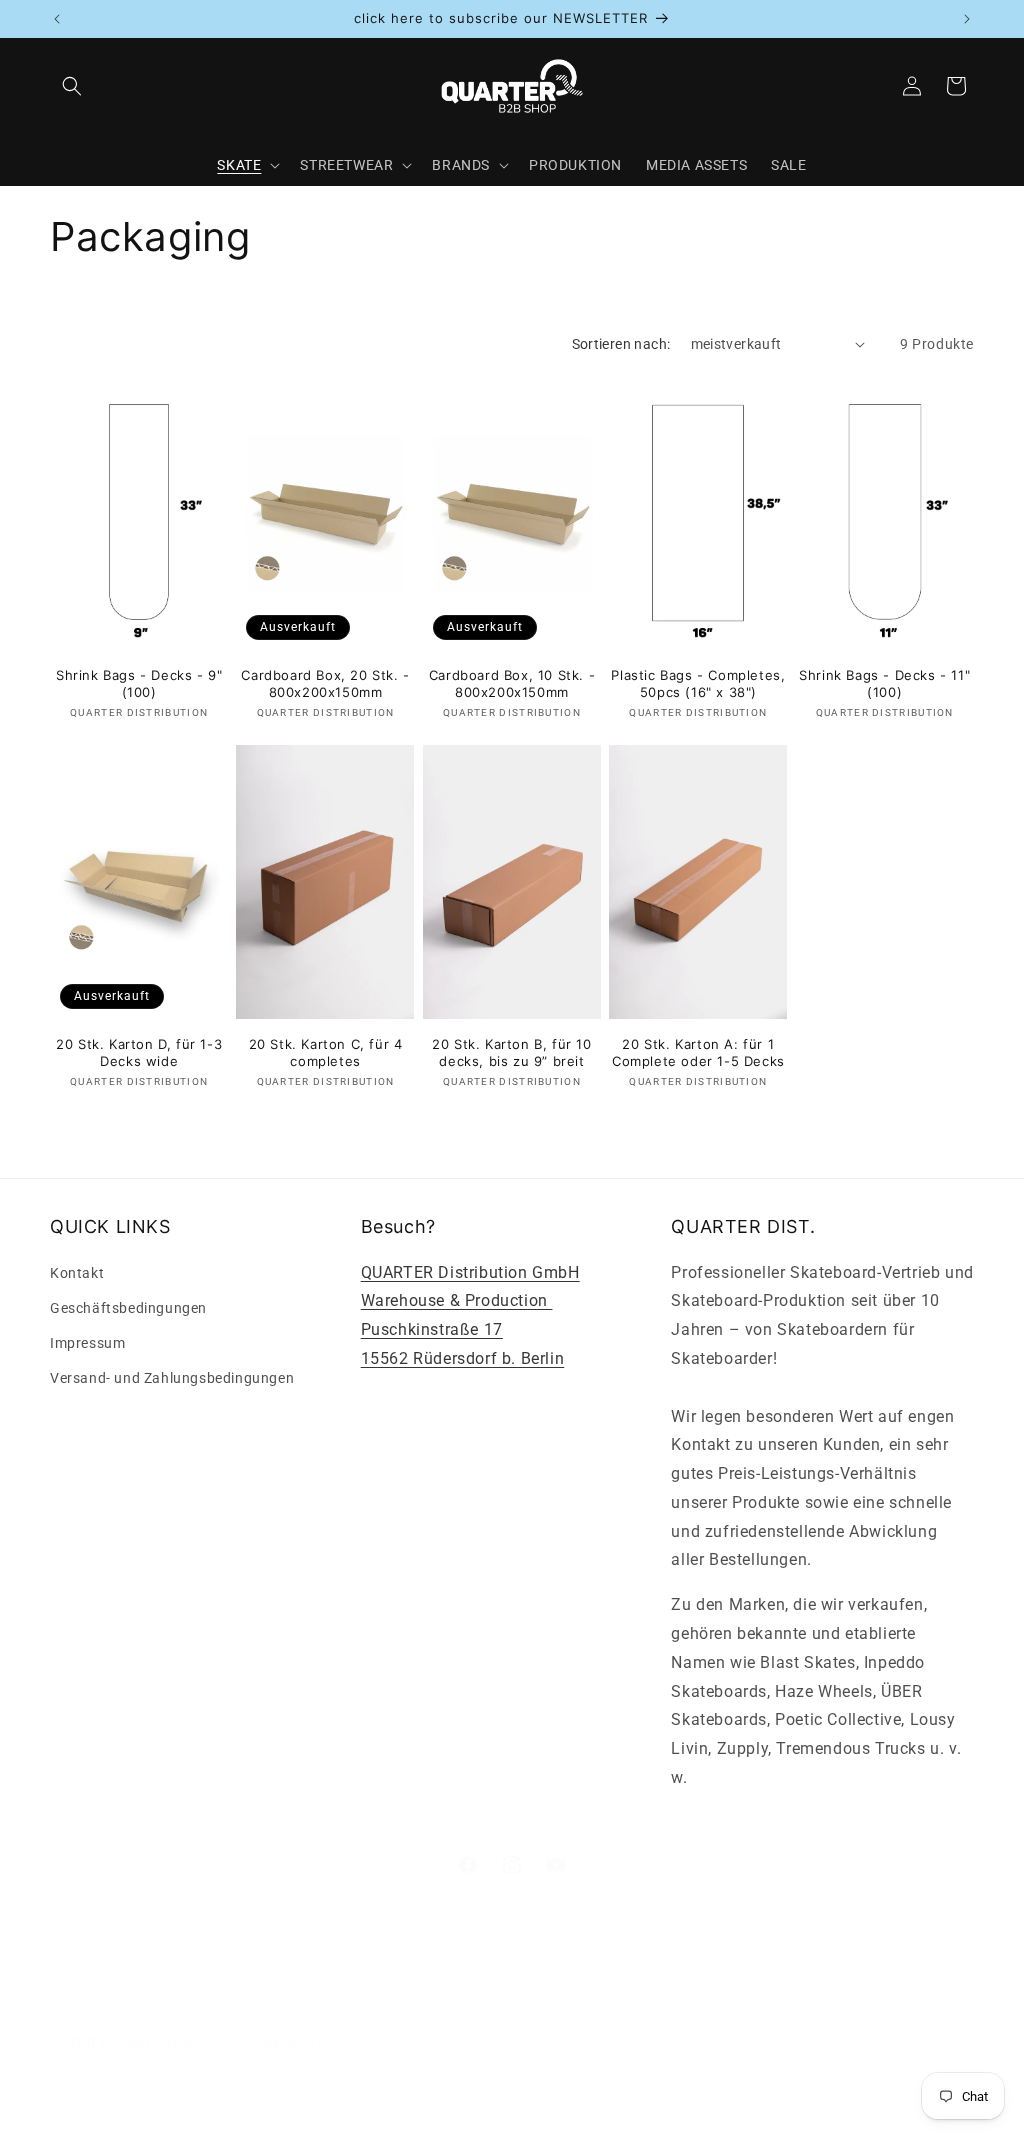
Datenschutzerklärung (505, 2111)
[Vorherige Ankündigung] (57, 19)
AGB (599, 2111)
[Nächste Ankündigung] (967, 19)
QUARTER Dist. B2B (152, 2112)
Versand (654, 2111)
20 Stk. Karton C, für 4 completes (326, 1052)
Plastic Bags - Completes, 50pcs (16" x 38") (698, 683)
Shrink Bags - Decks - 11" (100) (884, 683)
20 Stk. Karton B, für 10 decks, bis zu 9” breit (511, 1052)
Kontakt (77, 1273)
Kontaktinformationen (757, 2111)
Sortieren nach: (621, 344)
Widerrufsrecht (382, 2111)
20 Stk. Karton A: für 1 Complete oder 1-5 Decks (698, 1052)
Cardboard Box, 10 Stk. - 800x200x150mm (512, 683)
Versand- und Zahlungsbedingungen (172, 1378)
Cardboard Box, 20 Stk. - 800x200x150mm (325, 683)
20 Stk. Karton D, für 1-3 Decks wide (139, 1052)
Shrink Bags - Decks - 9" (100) (139, 683)
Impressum (87, 1343)
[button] (72, 86)
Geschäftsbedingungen (128, 1308)
